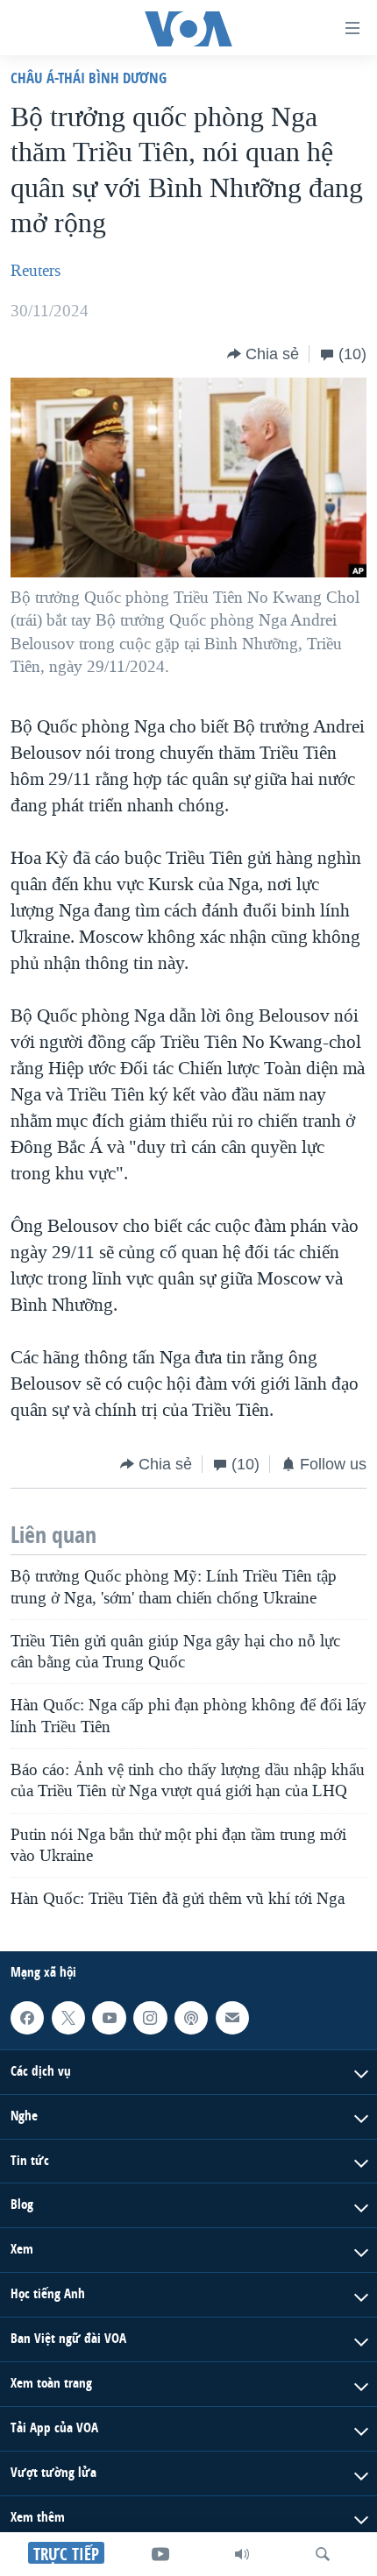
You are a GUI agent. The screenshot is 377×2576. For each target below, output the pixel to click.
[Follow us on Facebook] (27, 2018)
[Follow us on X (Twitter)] (68, 2018)
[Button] (263, 354)
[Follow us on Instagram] (150, 2018)
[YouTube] (160, 2554)
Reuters (36, 271)
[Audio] (242, 2554)
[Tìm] (323, 2554)
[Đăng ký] (232, 2018)
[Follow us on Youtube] (109, 2018)
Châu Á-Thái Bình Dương (89, 78)
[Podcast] (191, 2018)
